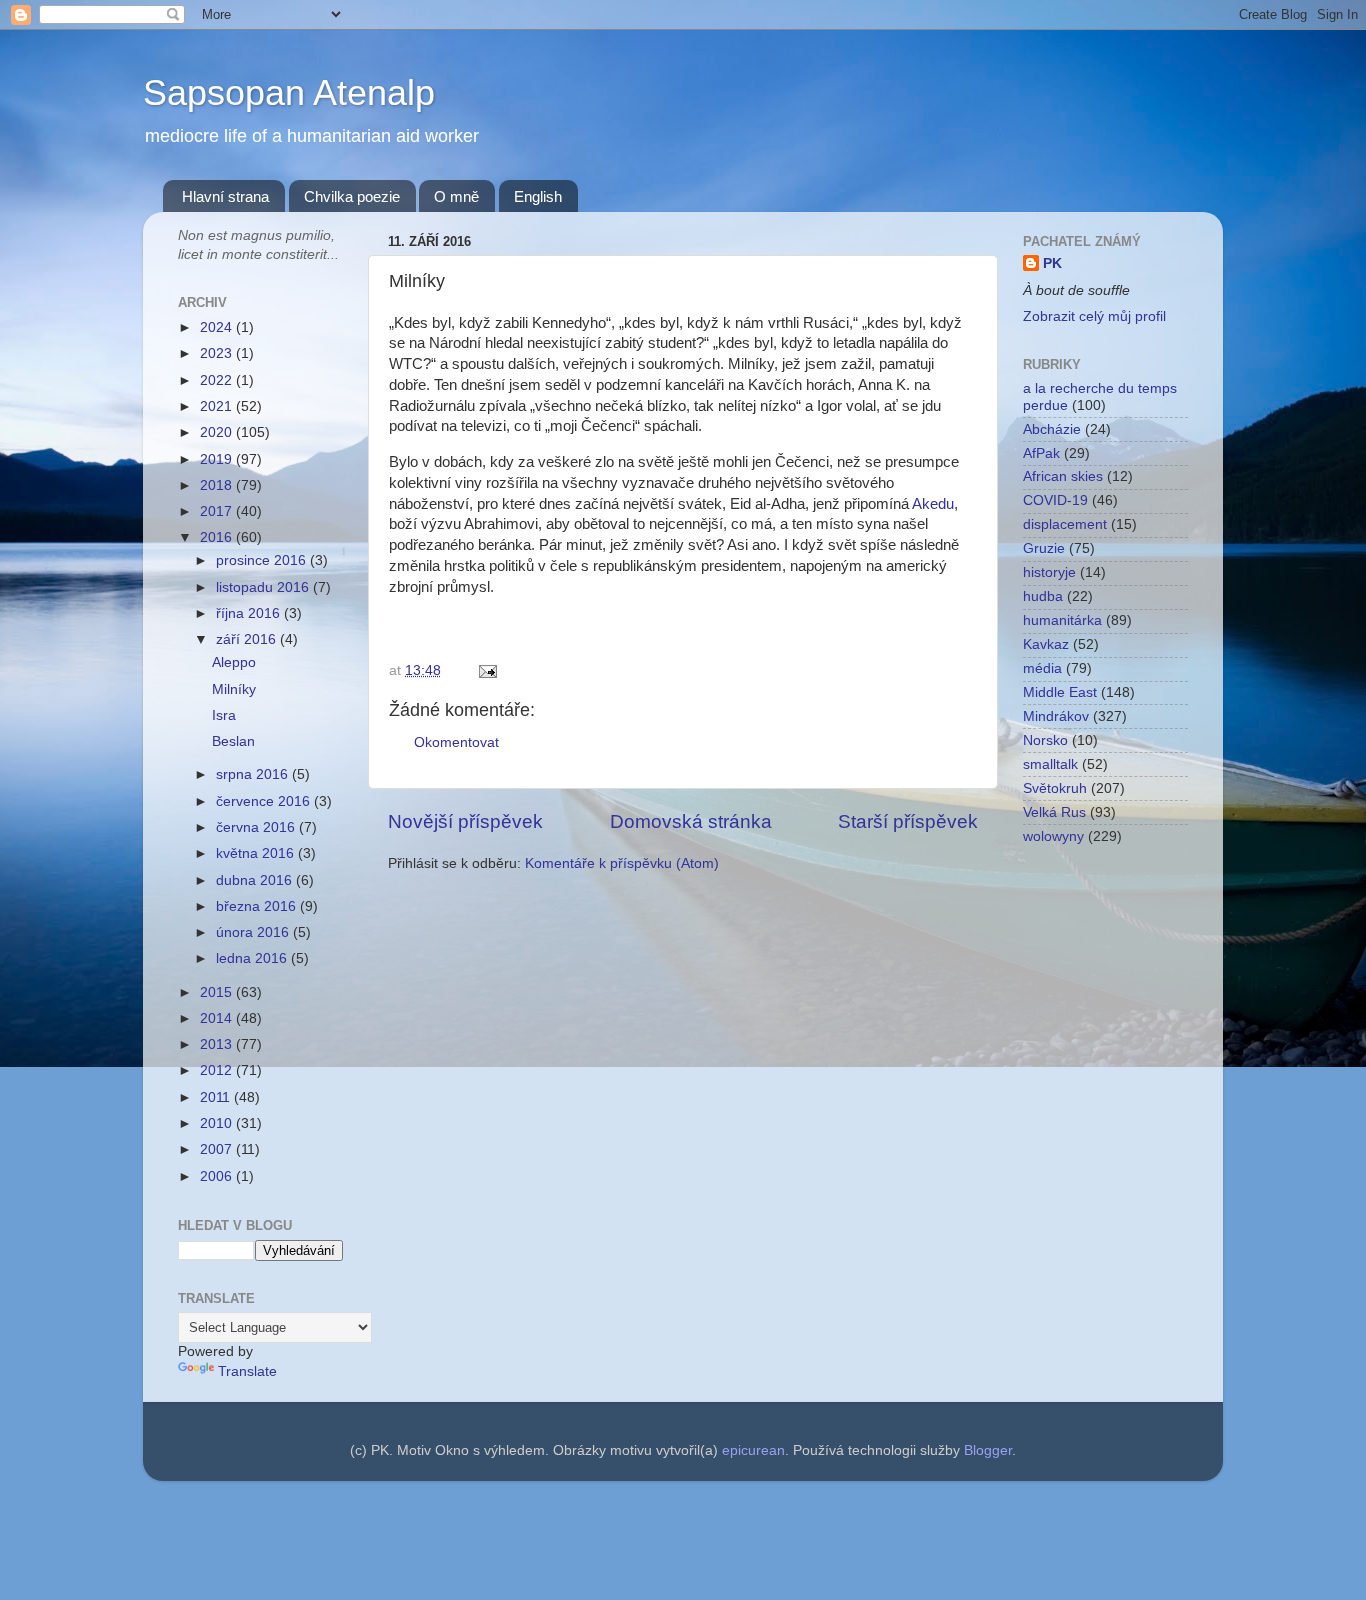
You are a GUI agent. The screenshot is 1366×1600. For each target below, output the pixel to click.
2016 (218, 537)
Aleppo (234, 662)
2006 (218, 1176)
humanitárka (1062, 620)
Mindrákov (1056, 716)
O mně (456, 196)
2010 (218, 1123)
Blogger (988, 1450)
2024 (218, 327)
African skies (1063, 476)
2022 (218, 380)
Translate (247, 1371)
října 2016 (250, 613)
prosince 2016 (263, 560)
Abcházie (1052, 429)
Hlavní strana (225, 196)
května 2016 (257, 853)
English (538, 196)
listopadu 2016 (264, 587)
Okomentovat (456, 742)
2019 (218, 459)
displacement (1065, 524)
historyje (1049, 572)
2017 (218, 511)
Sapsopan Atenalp (289, 92)
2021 (218, 406)
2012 (218, 1070)
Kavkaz (1046, 644)
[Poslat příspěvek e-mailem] (484, 670)
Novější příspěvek (465, 821)
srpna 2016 (254, 774)
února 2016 (254, 932)
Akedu (933, 504)
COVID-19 (1055, 500)
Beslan (233, 741)
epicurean (753, 1450)
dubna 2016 (256, 880)
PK (1052, 263)
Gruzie (1044, 548)
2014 (218, 1018)
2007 (218, 1149)
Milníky (234, 689)
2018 (218, 485)
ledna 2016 (253, 958)
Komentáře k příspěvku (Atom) (622, 863)
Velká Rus (1054, 812)
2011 (217, 1097)
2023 (218, 353)
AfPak (1041, 453)
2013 (218, 1044)
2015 (218, 992)
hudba (1043, 596)
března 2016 (258, 906)
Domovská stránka (691, 821)
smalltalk (1050, 764)
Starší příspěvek (908, 821)
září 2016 (248, 639)
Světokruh (1055, 788)
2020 (218, 432)
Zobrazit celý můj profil (1094, 316)
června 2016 (257, 827)
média (1042, 668)
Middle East (1060, 692)
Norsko (1045, 740)
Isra (224, 715)
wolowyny (1053, 836)
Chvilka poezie (352, 196)
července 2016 (265, 801)
